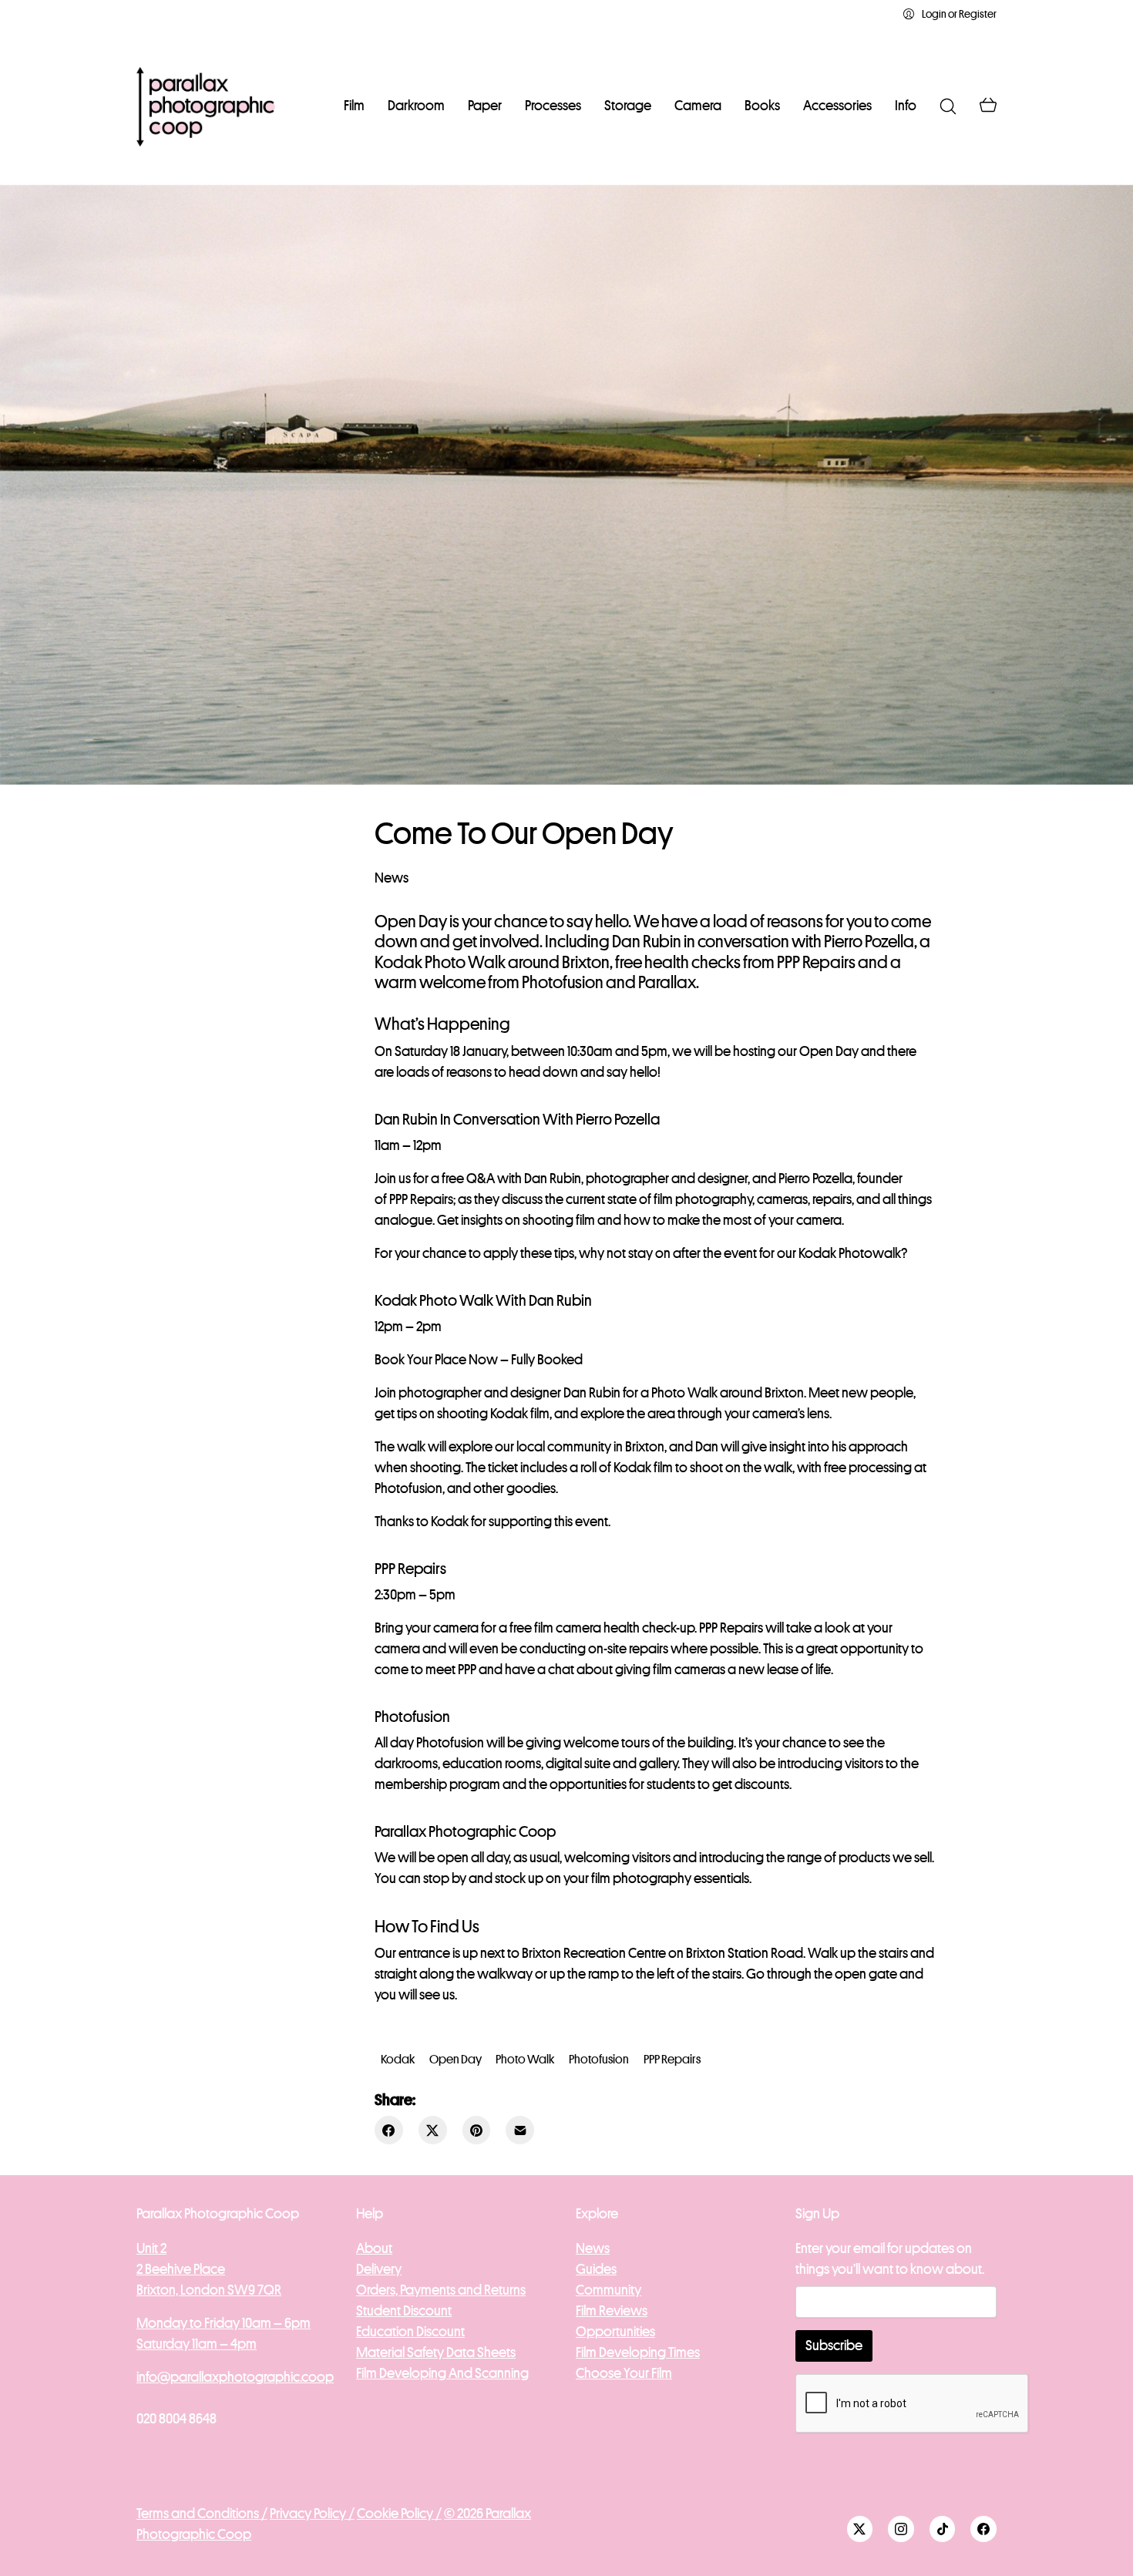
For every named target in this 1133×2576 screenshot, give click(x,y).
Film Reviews (612, 2311)
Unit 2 (151, 2248)
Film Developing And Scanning (442, 2373)
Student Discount (404, 2311)
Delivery (379, 2269)
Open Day (456, 2060)
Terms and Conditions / (202, 2514)
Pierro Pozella (815, 1179)
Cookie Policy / (399, 2514)
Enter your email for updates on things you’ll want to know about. (890, 2259)
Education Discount (410, 2332)
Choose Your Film (624, 2373)
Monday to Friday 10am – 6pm (224, 2323)
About (374, 2248)
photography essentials (681, 1878)
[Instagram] (901, 2529)
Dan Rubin (553, 1179)
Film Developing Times (638, 2352)
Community (609, 2290)
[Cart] (988, 106)
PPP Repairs (421, 1199)
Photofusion (450, 1743)
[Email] (520, 2130)
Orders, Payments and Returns (441, 2290)
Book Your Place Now (437, 1360)
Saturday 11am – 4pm (197, 2344)
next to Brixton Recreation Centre (573, 1953)
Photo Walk (525, 2060)
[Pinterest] (477, 2130)
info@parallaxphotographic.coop (235, 2377)
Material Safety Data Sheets (436, 2352)
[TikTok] (943, 2529)
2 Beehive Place (181, 2269)
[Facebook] (389, 2130)
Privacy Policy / (312, 2514)
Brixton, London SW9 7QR (209, 2290)
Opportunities (615, 2332)
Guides (596, 2269)
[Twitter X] (433, 2130)
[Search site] (948, 106)
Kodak (450, 1522)
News (392, 878)
